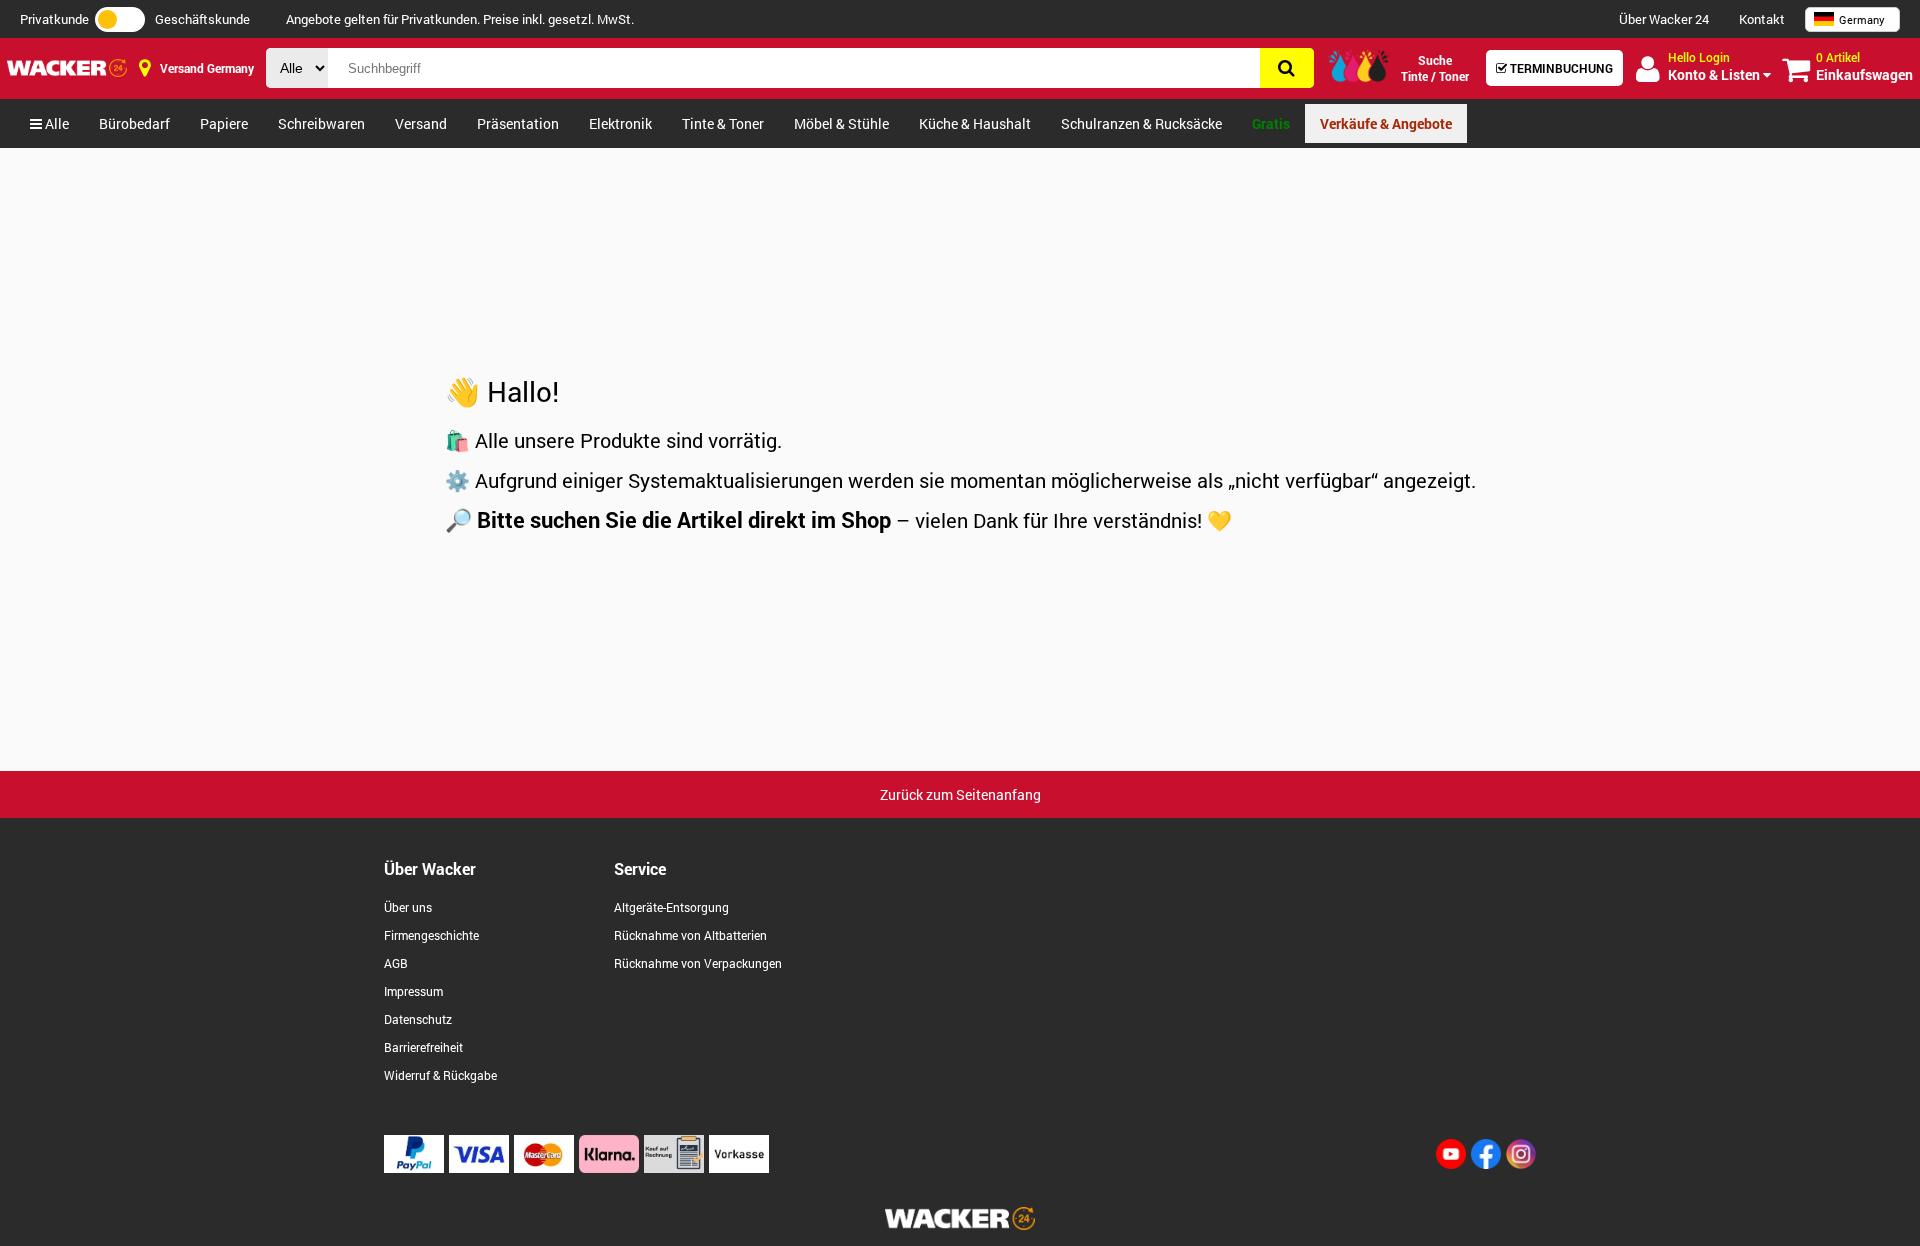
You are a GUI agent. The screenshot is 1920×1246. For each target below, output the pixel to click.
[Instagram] (1521, 1163)
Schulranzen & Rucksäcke (1141, 123)
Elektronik (620, 123)
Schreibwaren (321, 123)
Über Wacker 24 (1664, 19)
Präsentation (518, 123)
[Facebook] (1486, 1163)
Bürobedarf (134, 123)
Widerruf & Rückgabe (440, 1075)
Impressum (413, 991)
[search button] (1287, 68)
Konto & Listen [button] (1715, 66)
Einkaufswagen (1864, 66)
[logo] (67, 68)
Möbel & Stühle (841, 123)
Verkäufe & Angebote (1386, 123)
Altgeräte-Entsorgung (671, 907)
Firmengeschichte (431, 935)
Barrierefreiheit (423, 1047)
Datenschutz (418, 1019)
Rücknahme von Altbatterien (690, 935)
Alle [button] (55, 123)
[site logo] (960, 1224)
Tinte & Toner (723, 123)
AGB (396, 963)
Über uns (408, 907)
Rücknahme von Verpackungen (698, 963)
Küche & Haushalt (975, 123)
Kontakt (1762, 19)
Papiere (224, 123)
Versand (421, 123)
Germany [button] (1862, 19)
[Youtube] (1451, 1163)
